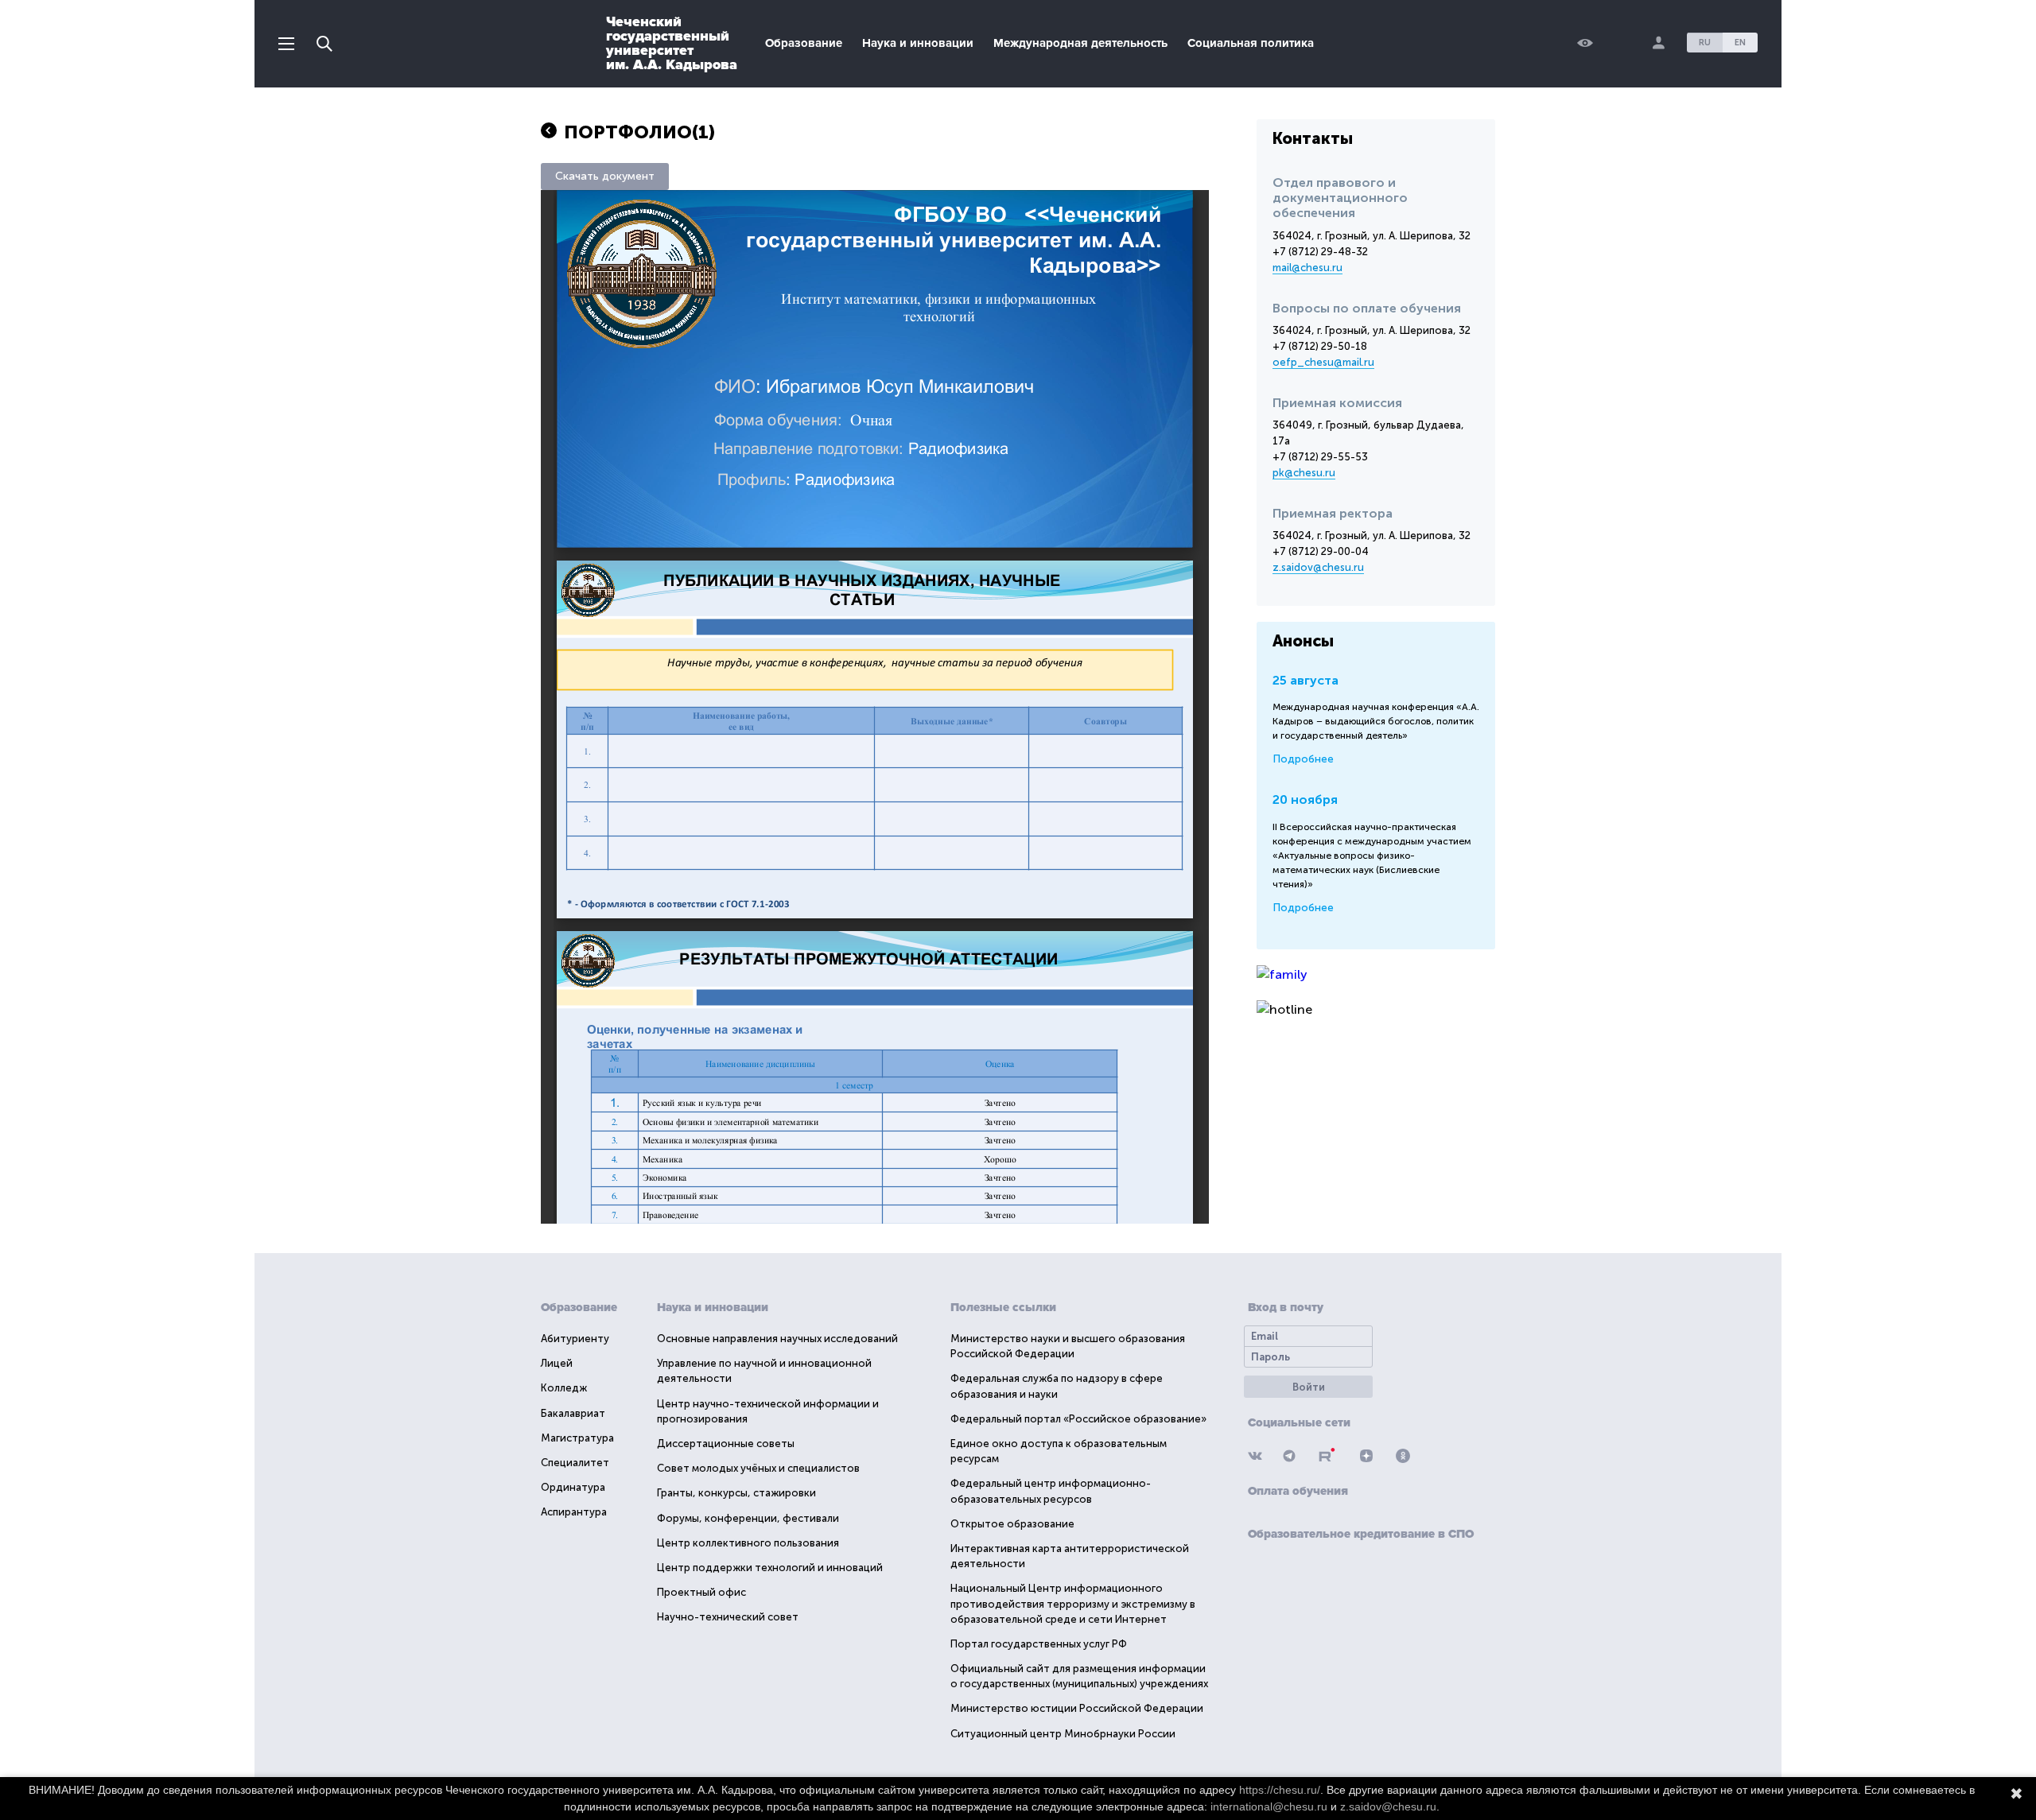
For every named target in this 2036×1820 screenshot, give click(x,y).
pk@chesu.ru (1304, 473)
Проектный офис (701, 1592)
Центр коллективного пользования (748, 1543)
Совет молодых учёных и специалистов (758, 1468)
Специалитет (575, 1463)
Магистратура (577, 1438)
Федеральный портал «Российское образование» (1078, 1419)
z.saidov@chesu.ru (1318, 567)
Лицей (557, 1363)
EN (1740, 43)
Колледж (564, 1388)
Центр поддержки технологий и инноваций (770, 1568)
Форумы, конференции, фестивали (748, 1518)
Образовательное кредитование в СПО (1361, 1534)
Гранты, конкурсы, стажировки (736, 1493)
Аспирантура (574, 1512)
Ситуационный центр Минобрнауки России (1063, 1734)
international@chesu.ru (1269, 1806)
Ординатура (573, 1487)
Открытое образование (1012, 1524)
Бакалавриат (573, 1413)
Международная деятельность (1080, 43)
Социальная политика (1251, 43)
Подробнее (1303, 759)
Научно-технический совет (728, 1617)
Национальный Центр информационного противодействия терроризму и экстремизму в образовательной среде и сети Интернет (1073, 1603)
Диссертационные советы (726, 1444)
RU (1705, 43)
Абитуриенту (575, 1339)
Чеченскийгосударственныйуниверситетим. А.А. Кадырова (672, 43)
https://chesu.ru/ (1280, 1790)
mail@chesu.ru (1307, 268)
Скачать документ (605, 176)
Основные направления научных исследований (777, 1339)
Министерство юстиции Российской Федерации (1077, 1708)
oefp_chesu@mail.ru (1323, 362)
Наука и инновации (918, 43)
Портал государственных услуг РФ (1039, 1644)
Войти (1309, 1387)
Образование (804, 43)
